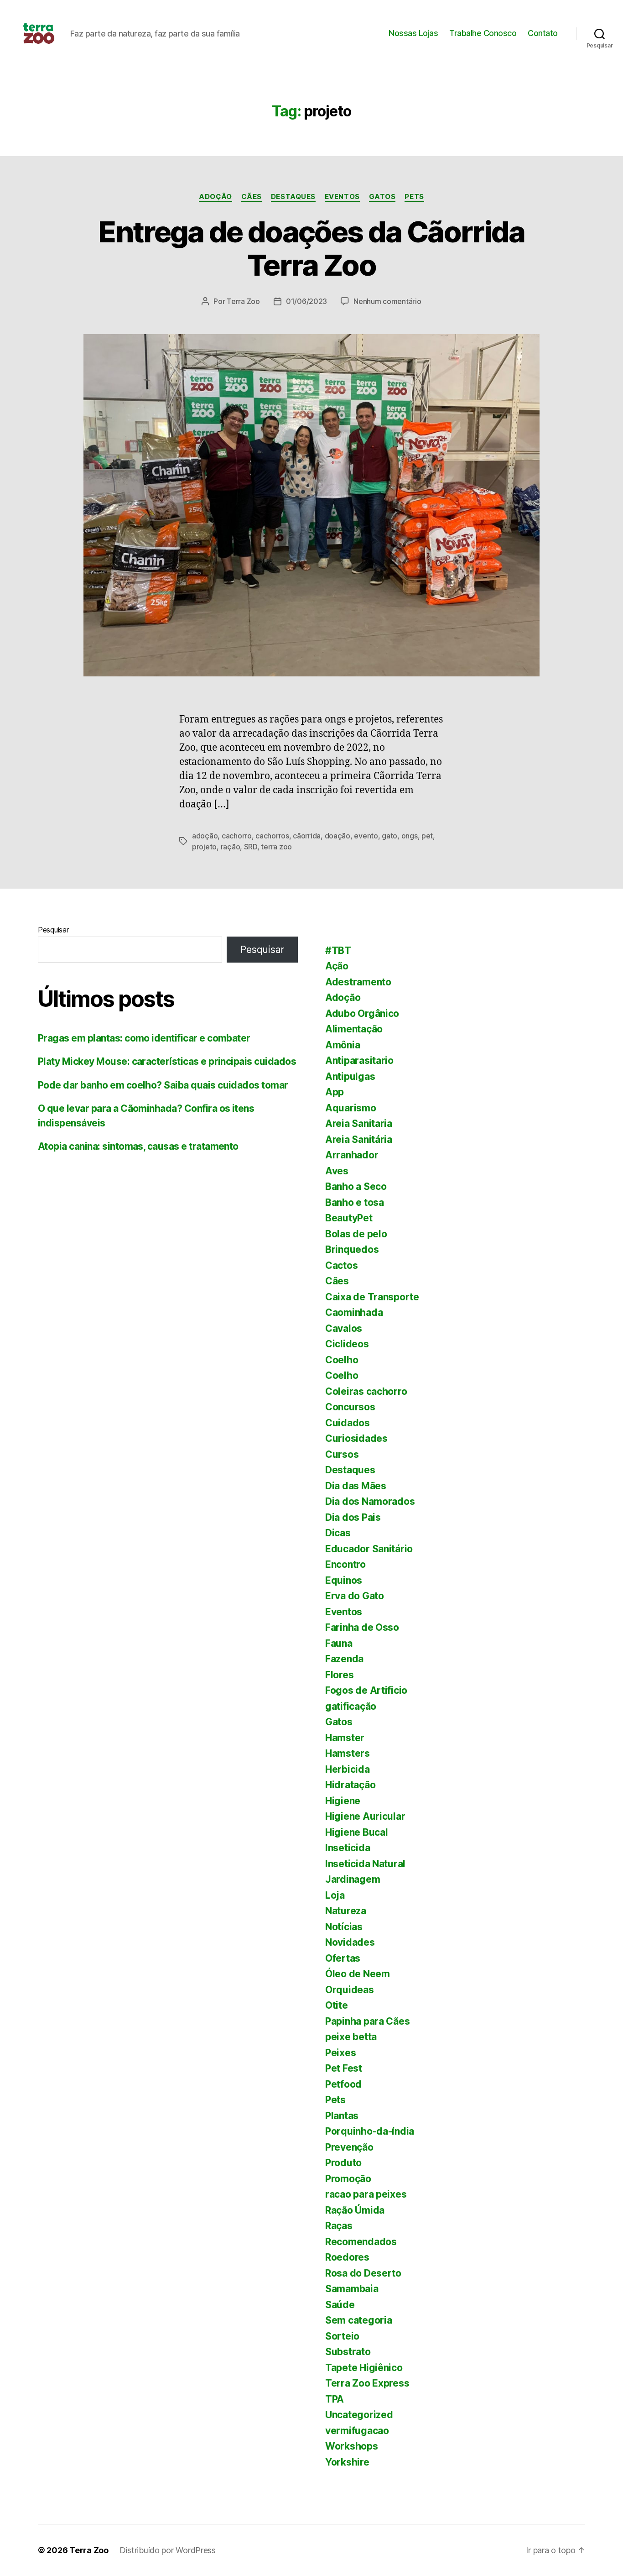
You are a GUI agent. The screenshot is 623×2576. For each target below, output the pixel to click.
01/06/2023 (306, 301)
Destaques (293, 197)
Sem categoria (359, 2320)
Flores (339, 1675)
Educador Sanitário (369, 1549)
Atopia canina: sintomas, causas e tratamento (138, 1146)
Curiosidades (356, 1438)
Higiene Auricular (365, 1816)
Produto (343, 2163)
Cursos (342, 1454)
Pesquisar (53, 930)
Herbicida (348, 1769)
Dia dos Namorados (370, 1501)
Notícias (344, 1927)
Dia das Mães (356, 1486)
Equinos (344, 1580)
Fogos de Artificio (366, 1690)
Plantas (342, 2116)
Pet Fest (344, 2068)
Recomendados (361, 2242)
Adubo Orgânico (362, 1013)
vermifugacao (357, 2431)
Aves (337, 1171)
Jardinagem (353, 1879)
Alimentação (354, 1029)
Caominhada (354, 1312)
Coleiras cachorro (366, 1391)
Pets (414, 197)
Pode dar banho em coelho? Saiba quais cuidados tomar (163, 1085)
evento (366, 836)
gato (389, 836)
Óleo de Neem (358, 1974)
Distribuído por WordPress (168, 2550)
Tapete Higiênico (364, 2368)
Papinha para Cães (367, 2021)
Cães (252, 197)
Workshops (352, 2446)
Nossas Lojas (413, 33)
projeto (204, 847)
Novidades (350, 1942)
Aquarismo (351, 1108)
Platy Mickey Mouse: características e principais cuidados (167, 1061)
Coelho (342, 1360)
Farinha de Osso (362, 1627)
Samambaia (352, 2289)
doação (337, 836)
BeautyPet (349, 1218)
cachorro (237, 836)
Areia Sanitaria (359, 1123)
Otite (337, 2005)
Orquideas (350, 1990)
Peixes (340, 2053)
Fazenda (344, 1659)
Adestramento (358, 982)
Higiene (343, 1801)
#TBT (338, 950)
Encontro (345, 1564)
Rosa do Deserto (363, 2273)
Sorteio (342, 2336)
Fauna (339, 1643)
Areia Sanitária (359, 1139)
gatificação (351, 1706)
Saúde (340, 2305)
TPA (335, 2399)
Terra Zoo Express (367, 2383)
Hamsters (348, 1753)
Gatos (382, 197)
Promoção (348, 2179)
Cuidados (348, 1423)
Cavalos (344, 1328)
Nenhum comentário (387, 301)
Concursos (350, 1407)
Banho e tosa (355, 1202)
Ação (337, 966)
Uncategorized (359, 2415)
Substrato (348, 2352)
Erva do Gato (355, 1596)
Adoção (215, 197)
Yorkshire (347, 2462)
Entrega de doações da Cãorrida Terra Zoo (311, 248)
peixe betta (351, 2037)
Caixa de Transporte (372, 1297)
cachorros (272, 836)
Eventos (342, 197)
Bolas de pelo (356, 1234)
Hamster (345, 1738)
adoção (205, 836)
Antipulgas (350, 1076)
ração (231, 847)
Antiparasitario (359, 1060)
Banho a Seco (356, 1186)
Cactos (341, 1265)
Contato (543, 33)
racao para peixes (366, 2194)
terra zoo (276, 847)
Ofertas (343, 1958)
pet (427, 836)
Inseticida (348, 1848)
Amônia (343, 1045)
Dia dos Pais (353, 1517)
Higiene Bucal (357, 1832)
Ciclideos (347, 1344)
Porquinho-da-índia (370, 2131)
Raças (339, 2226)
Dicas (338, 1533)
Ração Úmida (355, 2210)
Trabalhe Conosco (483, 33)
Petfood (343, 2084)
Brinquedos (352, 1249)
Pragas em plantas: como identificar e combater (144, 1038)
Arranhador (352, 1155)
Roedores (347, 2257)
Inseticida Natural (365, 1864)
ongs (410, 836)
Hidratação (350, 1785)
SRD (251, 847)
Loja (335, 1895)
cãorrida (307, 836)
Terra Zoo (243, 301)
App (335, 1092)
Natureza (346, 1911)
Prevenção (349, 2147)
